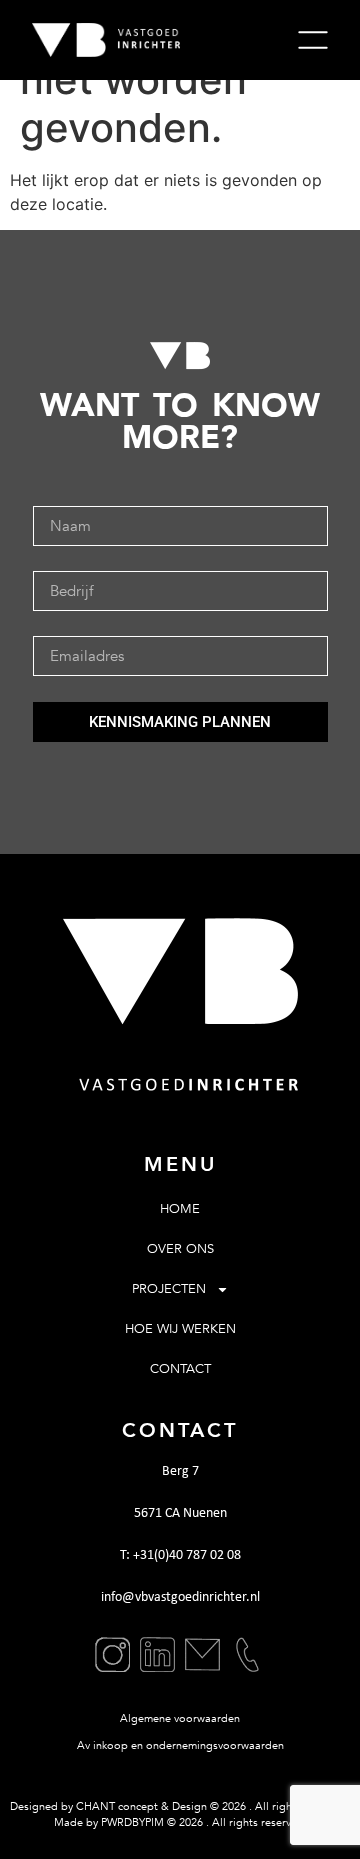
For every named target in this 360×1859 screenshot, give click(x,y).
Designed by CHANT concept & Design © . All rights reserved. (180, 1806)
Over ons (180, 1249)
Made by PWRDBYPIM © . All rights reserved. (180, 1822)
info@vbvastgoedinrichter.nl (180, 1597)
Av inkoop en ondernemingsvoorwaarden (180, 1745)
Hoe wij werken (180, 1329)
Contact (180, 1369)
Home (180, 1209)
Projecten (169, 1289)
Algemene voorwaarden (180, 1718)
